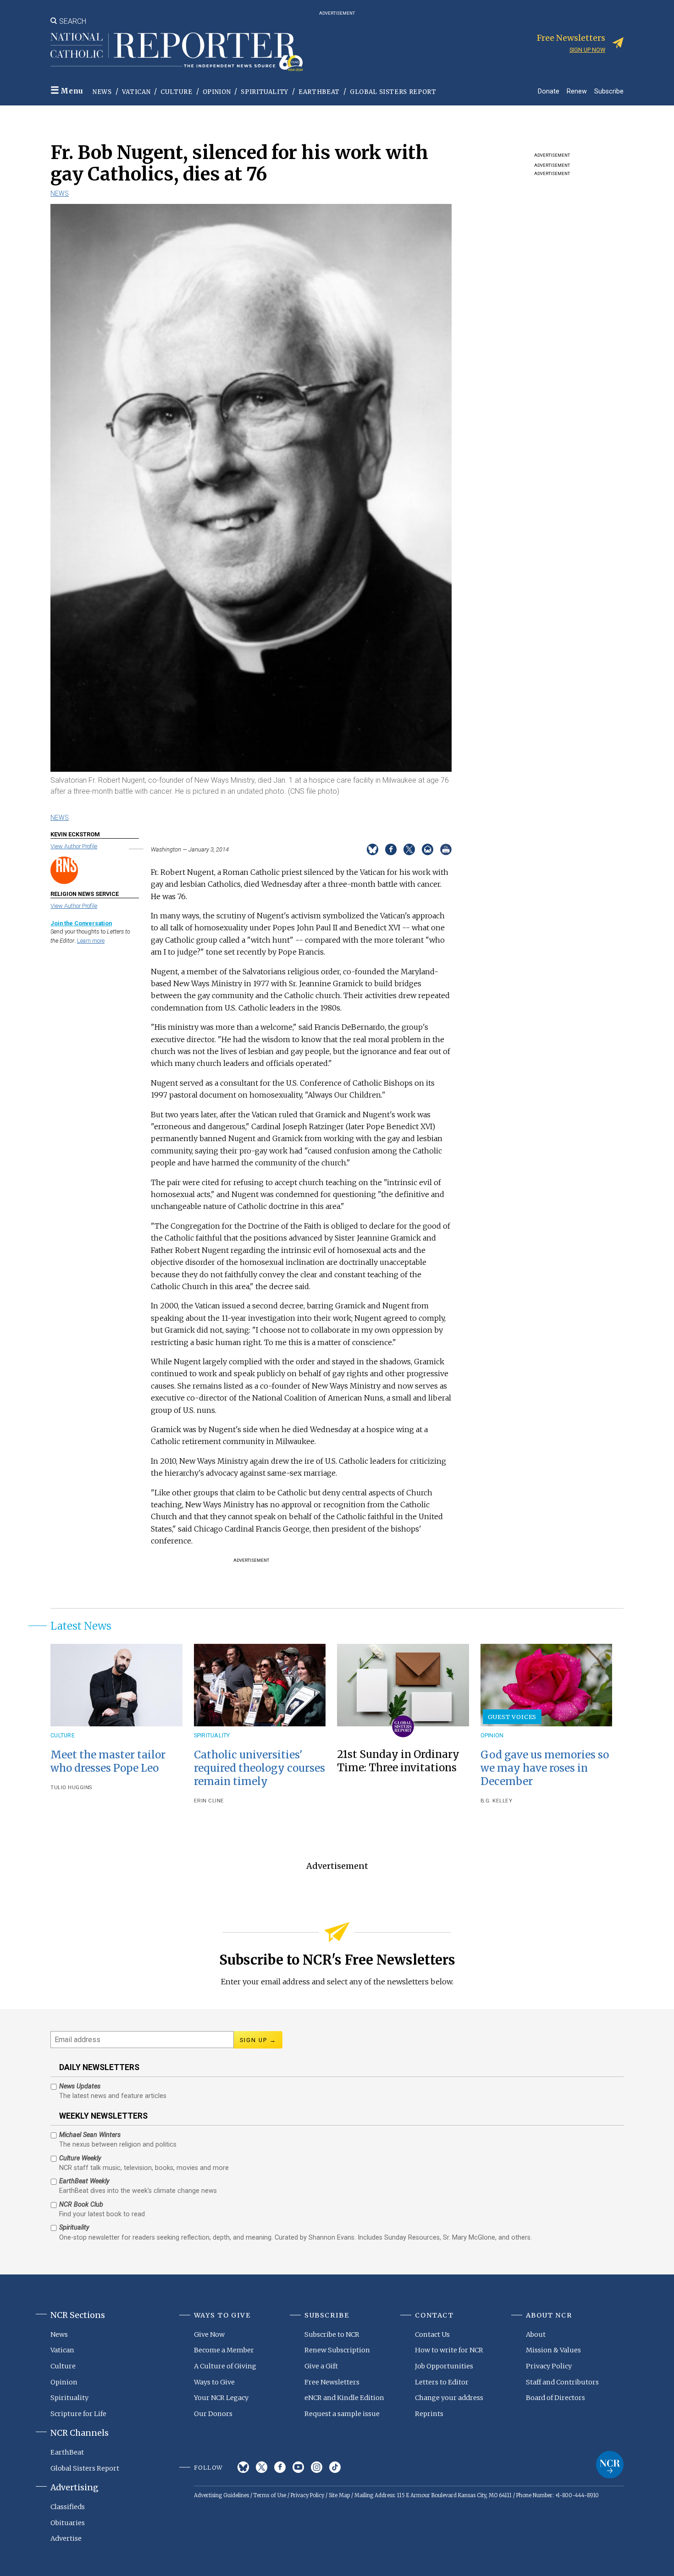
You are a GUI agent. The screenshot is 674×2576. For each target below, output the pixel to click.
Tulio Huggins (71, 1788)
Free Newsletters (332, 2382)
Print (446, 849)
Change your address (449, 2398)
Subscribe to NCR (332, 2334)
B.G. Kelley (497, 1801)
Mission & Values (553, 2350)
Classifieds (68, 2507)
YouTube (298, 2467)
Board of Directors (555, 2398)
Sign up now (587, 50)
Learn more (91, 941)
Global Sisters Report (393, 92)
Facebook (280, 2467)
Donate (549, 91)
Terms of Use (270, 2495)
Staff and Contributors (562, 2382)
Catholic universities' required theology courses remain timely (260, 1768)
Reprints (429, 2414)
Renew (577, 91)
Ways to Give (214, 2382)
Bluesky (243, 2467)
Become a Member (224, 2350)
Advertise (66, 2538)
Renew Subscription (337, 2350)
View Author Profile (74, 846)
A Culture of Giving (225, 2366)
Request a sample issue (342, 2414)
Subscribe (609, 91)
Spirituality (265, 92)
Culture (177, 92)
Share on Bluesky (373, 849)
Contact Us (432, 2334)
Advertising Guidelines (221, 2495)
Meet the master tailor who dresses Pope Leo (108, 1761)
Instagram (317, 2467)
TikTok (335, 2467)
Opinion (217, 92)
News (102, 92)
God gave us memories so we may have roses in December (545, 1768)
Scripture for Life (78, 2414)
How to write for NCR (449, 2350)
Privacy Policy (549, 2366)
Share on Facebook (391, 849)
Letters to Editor (442, 2382)
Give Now (209, 2334)
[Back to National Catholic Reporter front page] (177, 52)
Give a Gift (321, 2366)
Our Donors (213, 2414)
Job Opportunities (444, 2366)
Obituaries (68, 2523)
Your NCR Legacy (221, 2398)
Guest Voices (512, 1717)
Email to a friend (428, 849)
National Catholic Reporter (610, 2465)
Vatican (136, 92)
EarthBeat (319, 92)
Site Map (339, 2495)
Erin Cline (209, 1801)
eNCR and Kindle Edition (344, 2398)
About (536, 2334)
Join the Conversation (81, 923)
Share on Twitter (409, 849)
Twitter (262, 2467)
